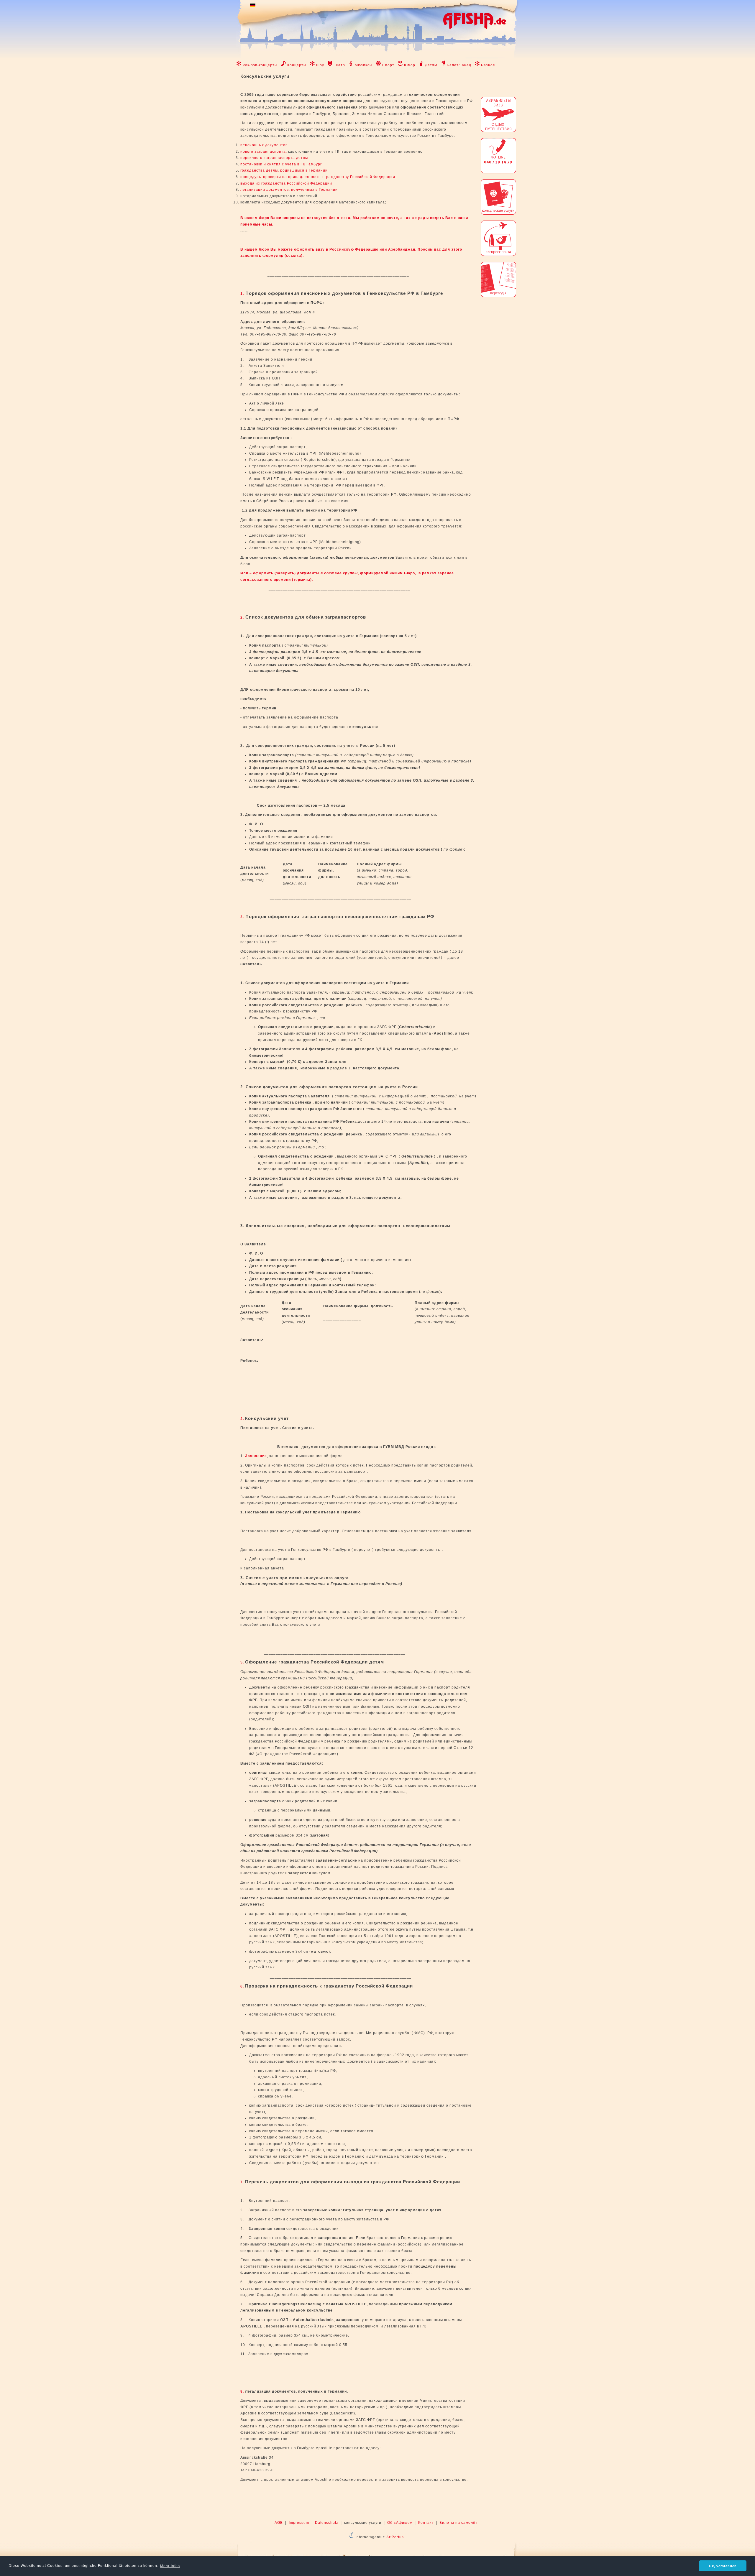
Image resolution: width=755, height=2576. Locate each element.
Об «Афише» (400, 2523)
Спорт (388, 65)
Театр (339, 65)
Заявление (256, 1456)
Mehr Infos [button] (170, 2566)
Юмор (410, 65)
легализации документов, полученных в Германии (289, 190)
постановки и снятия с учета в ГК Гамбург (281, 164)
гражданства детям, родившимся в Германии (284, 170)
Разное (488, 65)
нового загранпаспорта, (264, 152)
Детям (431, 65)
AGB (279, 2523)
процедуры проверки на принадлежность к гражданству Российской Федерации (318, 177)
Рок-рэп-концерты (260, 65)
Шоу (320, 65)
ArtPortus (395, 2537)
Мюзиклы (364, 65)
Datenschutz (327, 2523)
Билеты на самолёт (458, 2523)
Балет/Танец (459, 65)
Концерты (297, 65)
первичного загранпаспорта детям (274, 158)
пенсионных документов (264, 145)
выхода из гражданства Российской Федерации (286, 183)
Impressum (299, 2523)
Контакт (426, 2523)
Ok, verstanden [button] (723, 2566)
